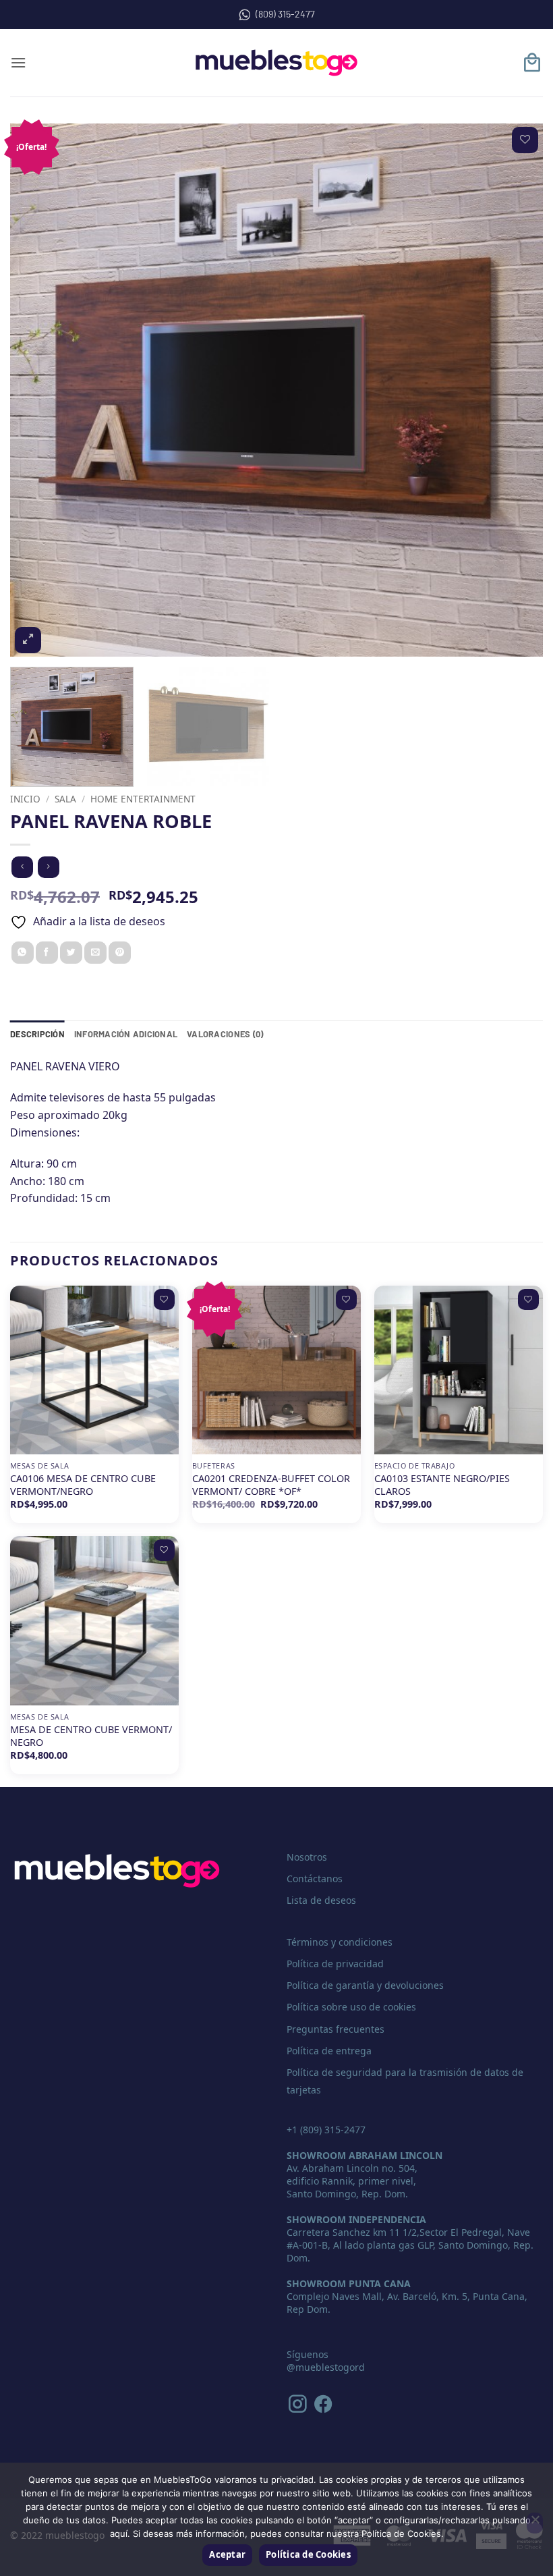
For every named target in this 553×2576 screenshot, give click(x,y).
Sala (65, 799)
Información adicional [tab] (126, 1034)
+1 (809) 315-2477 (326, 2130)
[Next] (515, 390)
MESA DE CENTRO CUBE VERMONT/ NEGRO (91, 1736)
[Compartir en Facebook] (47, 953)
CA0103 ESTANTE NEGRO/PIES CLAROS (442, 1485)
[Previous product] (48, 867)
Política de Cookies (308, 2554)
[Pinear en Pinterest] (120, 953)
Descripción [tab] (37, 1034)
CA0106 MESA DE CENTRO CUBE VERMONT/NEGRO (83, 1485)
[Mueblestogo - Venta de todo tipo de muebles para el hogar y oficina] (276, 63)
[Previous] (38, 390)
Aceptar (227, 2554)
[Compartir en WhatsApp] (23, 953)
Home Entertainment (143, 799)
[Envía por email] (95, 953)
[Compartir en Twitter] (71, 953)
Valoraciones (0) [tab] (225, 1034)
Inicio (25, 799)
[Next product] (22, 867)
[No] (535, 2523)
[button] (18, 62)
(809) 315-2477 (285, 14)
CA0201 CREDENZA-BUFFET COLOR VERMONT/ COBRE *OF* (271, 1485)
